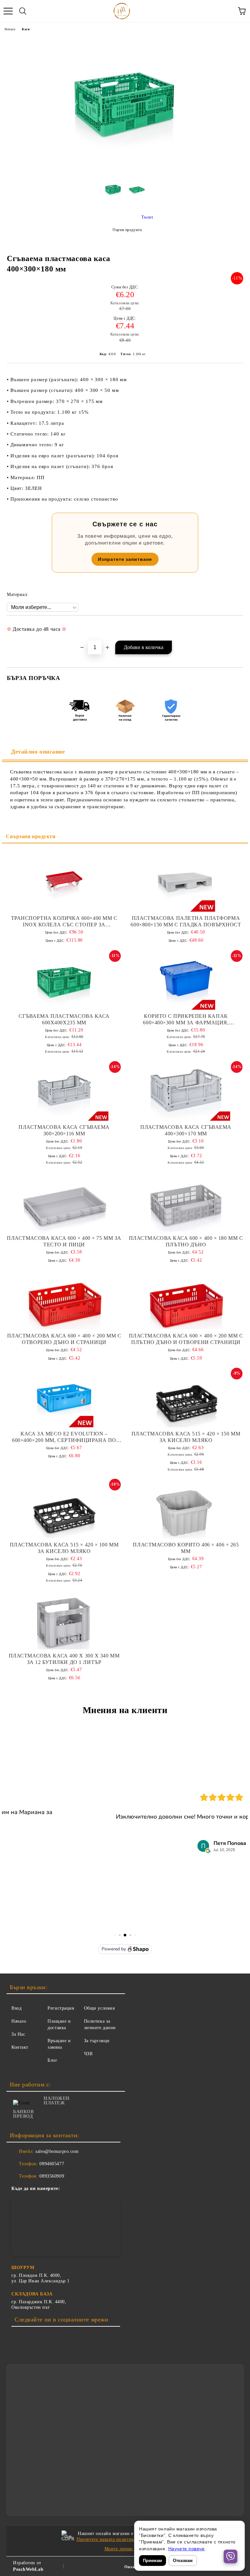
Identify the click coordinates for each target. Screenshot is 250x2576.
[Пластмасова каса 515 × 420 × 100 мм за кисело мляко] (64, 1509)
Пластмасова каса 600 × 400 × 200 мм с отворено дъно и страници (64, 1339)
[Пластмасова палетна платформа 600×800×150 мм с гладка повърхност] (186, 882)
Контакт (20, 2047)
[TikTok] (61, 2336)
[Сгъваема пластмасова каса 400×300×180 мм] (113, 192)
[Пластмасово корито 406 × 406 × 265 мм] (186, 1509)
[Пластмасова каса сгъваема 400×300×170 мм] (186, 1091)
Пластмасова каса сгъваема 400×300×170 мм (186, 1130)
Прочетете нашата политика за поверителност (126, 2539)
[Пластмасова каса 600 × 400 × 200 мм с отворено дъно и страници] (64, 1300)
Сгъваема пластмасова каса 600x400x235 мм (64, 1019)
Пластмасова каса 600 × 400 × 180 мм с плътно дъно (186, 1241)
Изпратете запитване (125, 559)
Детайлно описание (38, 752)
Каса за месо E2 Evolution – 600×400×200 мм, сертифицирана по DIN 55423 (64, 1437)
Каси (26, 29)
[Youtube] (47, 2336)
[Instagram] (33, 2336)
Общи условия (99, 2008)
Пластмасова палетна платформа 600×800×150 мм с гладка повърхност (186, 921)
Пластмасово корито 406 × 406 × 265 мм (186, 1548)
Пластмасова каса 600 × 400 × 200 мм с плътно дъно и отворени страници (186, 1339)
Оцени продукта (127, 230)
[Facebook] (18, 2336)
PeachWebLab (28, 2569)
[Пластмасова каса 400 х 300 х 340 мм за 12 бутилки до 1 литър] (64, 1620)
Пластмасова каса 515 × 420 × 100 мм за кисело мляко (64, 1548)
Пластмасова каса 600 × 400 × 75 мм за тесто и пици (64, 1241)
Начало (10, 29)
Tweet (147, 217)
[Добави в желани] (234, 626)
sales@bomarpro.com (57, 2151)
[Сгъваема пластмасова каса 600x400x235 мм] (64, 980)
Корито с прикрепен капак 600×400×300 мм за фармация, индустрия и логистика (186, 1020)
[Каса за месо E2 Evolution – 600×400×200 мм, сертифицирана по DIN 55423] (64, 1398)
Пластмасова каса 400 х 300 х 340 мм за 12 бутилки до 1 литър (64, 1659)
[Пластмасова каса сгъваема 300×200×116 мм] (64, 1091)
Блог (52, 2060)
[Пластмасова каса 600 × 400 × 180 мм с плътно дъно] (186, 1202)
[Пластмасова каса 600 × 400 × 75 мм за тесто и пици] (64, 1202)
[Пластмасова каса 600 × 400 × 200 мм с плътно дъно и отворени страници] (186, 1300)
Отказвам (183, 2561)
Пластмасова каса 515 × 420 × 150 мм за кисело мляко (186, 1437)
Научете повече (187, 2549)
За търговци (97, 2041)
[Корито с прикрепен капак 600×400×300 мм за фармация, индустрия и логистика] (186, 980)
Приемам (153, 2561)
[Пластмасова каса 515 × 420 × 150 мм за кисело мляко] (186, 1398)
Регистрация (61, 2008)
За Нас (18, 2034)
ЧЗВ (88, 2054)
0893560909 (52, 2176)
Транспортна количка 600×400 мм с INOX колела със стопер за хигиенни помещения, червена (64, 922)
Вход (16, 2008)
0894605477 (52, 2164)
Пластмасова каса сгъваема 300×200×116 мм (64, 1130)
